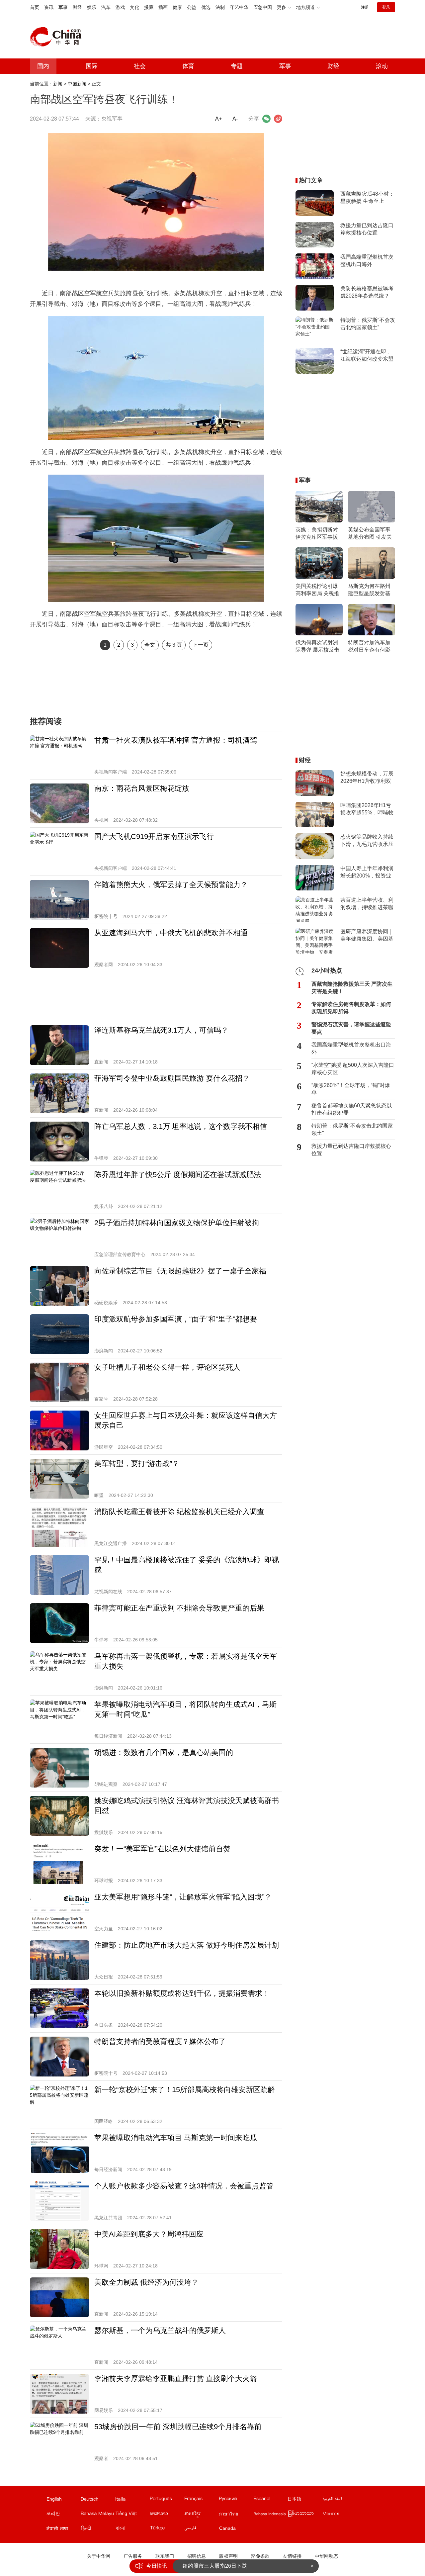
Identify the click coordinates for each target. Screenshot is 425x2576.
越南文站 (132, 2515)
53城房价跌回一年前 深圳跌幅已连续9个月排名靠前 (178, 2427)
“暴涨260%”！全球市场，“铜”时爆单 (351, 1089)
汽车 (106, 7)
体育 (188, 66)
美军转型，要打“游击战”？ (137, 1464)
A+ (218, 119)
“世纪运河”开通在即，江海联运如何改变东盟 (367, 355)
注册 (365, 7)
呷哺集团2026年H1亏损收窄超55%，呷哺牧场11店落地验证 (367, 809)
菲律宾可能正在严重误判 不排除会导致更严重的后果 (179, 1608)
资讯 (49, 7)
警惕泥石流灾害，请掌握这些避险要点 (351, 1028)
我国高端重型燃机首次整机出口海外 (367, 261)
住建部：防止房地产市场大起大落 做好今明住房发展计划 (187, 1945)
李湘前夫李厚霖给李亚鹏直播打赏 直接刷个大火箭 (176, 2379)
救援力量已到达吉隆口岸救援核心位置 (367, 229)
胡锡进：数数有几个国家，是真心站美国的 (164, 1752)
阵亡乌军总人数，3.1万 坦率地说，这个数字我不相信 (181, 1126)
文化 (134, 7)
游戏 (120, 7)
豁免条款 (260, 2556)
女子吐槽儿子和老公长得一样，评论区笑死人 (167, 1367)
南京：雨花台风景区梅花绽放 (142, 788)
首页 (35, 7)
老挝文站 (167, 2515)
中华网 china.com (58, 37)
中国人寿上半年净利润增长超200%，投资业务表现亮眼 (367, 873)
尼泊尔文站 (63, 2530)
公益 (192, 7)
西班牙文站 (270, 2500)
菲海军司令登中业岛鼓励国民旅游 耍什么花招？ (172, 1078)
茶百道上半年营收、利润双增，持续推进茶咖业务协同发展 (367, 904)
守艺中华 (239, 7)
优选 (206, 7)
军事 (63, 7)
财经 (77, 7)
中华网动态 (326, 2556)
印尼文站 (270, 2515)
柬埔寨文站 (201, 2515)
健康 (177, 7)
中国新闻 (77, 84)
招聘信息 (197, 2556)
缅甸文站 (305, 2515)
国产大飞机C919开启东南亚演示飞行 (154, 836)
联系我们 (165, 2556)
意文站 (132, 2500)
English (54, 2499)
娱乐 (92, 7)
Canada (227, 2528)
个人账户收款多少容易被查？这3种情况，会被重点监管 (184, 2186)
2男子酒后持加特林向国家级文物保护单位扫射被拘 (177, 1223)
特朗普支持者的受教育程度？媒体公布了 (160, 2041)
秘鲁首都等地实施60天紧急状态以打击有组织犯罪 (352, 1109)
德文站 (98, 2500)
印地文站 (98, 2530)
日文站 (305, 2500)
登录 (386, 7)
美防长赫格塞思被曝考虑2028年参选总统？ (367, 292)
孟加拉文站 (132, 2530)
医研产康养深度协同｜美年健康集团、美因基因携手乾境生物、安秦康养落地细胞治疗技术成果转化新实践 (367, 936)
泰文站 (236, 2515)
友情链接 (292, 2556)
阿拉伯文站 (339, 2500)
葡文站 (167, 2500)
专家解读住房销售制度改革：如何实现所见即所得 (351, 1008)
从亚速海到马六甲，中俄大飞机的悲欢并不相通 (171, 933)
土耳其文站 (167, 2530)
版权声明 (228, 2556)
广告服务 (133, 2556)
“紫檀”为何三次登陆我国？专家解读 (224, 2566)
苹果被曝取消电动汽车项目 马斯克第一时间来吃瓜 (176, 2138)
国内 (43, 66)
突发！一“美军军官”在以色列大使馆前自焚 (162, 1849)
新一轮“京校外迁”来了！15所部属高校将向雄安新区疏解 (185, 2090)
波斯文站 (201, 2530)
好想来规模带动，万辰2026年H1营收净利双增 (367, 778)
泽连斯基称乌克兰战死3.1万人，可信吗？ (161, 1030)
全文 (150, 645)
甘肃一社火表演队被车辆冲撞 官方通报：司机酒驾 (176, 740)
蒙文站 (339, 2515)
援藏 (149, 7)
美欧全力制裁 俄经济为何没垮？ (146, 2282)
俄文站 (236, 2500)
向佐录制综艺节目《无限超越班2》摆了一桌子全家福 (180, 1271)
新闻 (58, 84)
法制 (220, 7)
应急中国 (263, 7)
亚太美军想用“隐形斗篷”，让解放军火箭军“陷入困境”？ (183, 1897)
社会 (140, 66)
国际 (92, 66)
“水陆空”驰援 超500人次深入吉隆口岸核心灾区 (353, 1069)
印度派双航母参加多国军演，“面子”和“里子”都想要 (176, 1319)
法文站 (201, 2500)
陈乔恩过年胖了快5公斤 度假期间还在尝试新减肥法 (178, 1175)
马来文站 (98, 2515)
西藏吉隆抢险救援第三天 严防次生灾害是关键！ (352, 988)
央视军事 (112, 119)
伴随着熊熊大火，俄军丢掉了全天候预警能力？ (171, 885)
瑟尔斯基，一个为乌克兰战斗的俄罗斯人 (160, 2330)
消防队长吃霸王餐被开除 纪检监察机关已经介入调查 (179, 1512)
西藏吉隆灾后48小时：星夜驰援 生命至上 (367, 197)
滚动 (382, 66)
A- (235, 119)
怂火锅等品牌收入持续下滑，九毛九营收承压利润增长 (367, 841)
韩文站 (63, 2515)
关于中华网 (99, 2556)
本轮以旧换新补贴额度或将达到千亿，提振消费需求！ (182, 1993)
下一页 (201, 645)
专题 (237, 66)
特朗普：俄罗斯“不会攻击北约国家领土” (368, 324)
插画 (163, 7)
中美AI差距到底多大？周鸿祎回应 (149, 2234)
